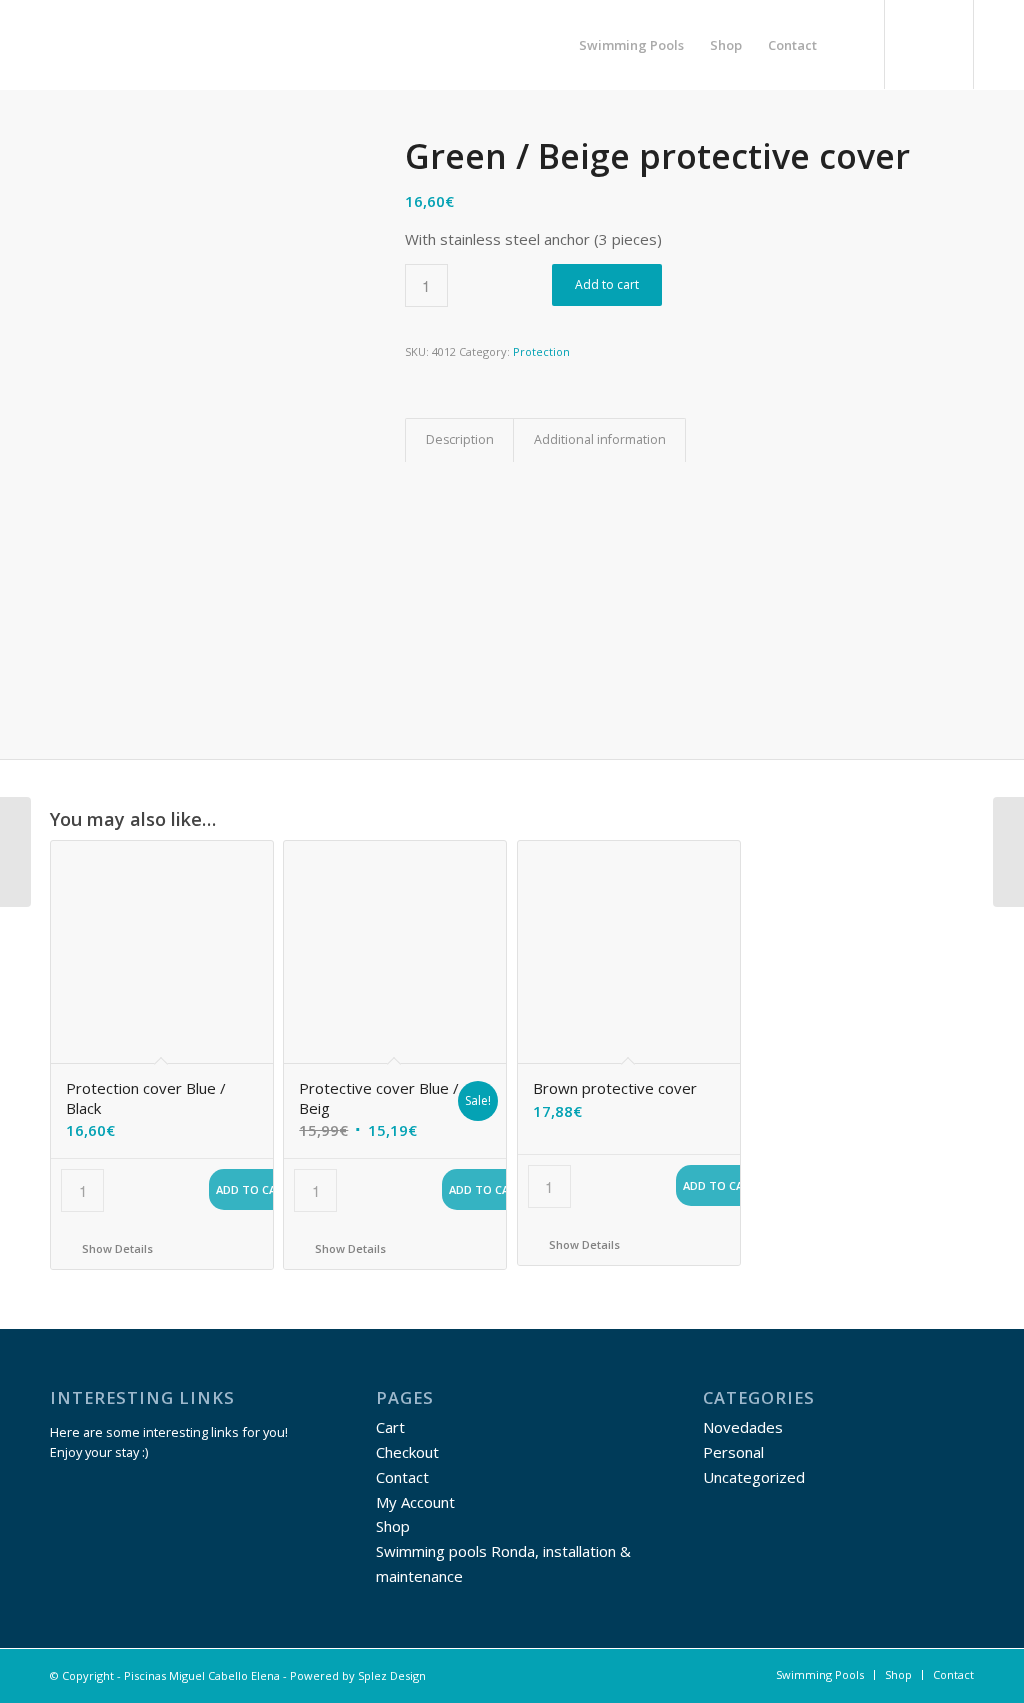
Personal (733, 1452)
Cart (390, 1427)
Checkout (407, 1452)
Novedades (743, 1427)
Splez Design (392, 1675)
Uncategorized (754, 1477)
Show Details (116, 1248)
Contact (402, 1477)
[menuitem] (631, 45)
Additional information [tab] (600, 439)
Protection (541, 351)
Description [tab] (460, 439)
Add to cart (607, 284)
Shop (393, 1526)
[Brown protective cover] (1008, 852)
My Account (415, 1502)
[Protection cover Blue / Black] (15, 852)
